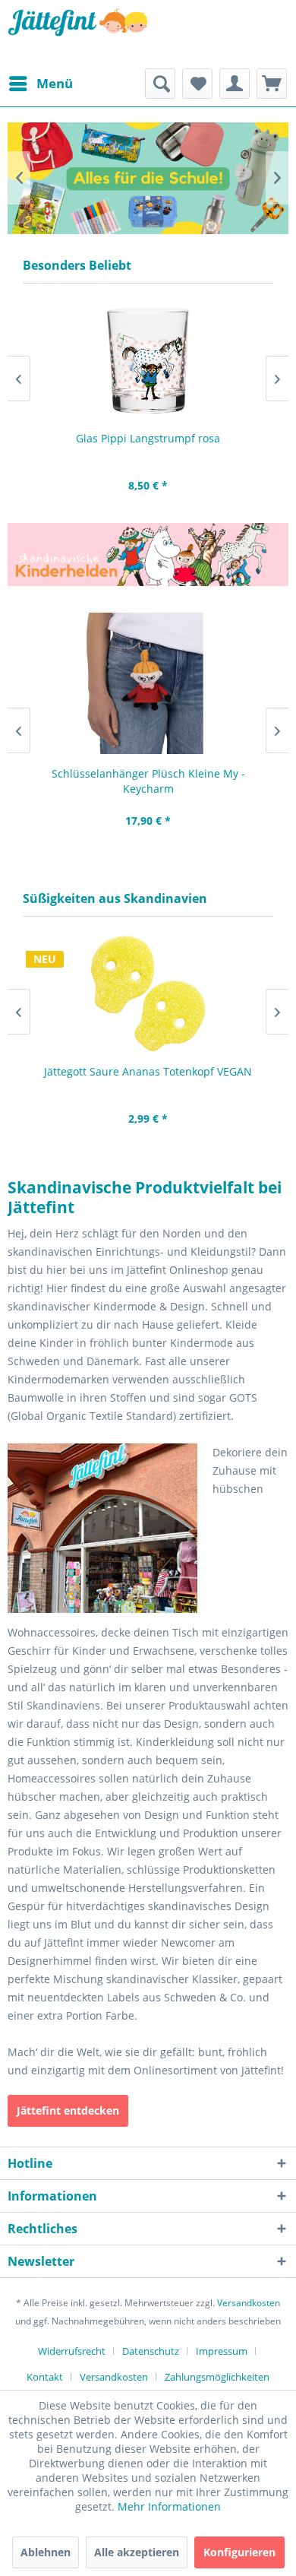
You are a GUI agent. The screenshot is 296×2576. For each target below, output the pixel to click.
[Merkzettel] (197, 84)
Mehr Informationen (169, 2506)
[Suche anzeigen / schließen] (160, 84)
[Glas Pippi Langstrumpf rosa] (148, 361)
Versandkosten (249, 2303)
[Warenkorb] (272, 84)
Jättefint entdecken (68, 2110)
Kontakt (45, 2377)
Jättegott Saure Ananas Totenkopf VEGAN (148, 1071)
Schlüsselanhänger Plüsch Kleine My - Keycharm (148, 781)
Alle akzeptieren (137, 2552)
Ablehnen (46, 2552)
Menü (55, 83)
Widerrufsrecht (72, 2351)
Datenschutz (151, 2351)
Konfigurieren (239, 2552)
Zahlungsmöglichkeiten (217, 2377)
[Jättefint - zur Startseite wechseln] (78, 34)
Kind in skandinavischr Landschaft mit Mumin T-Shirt (140, 178)
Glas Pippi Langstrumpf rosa (148, 438)
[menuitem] (40, 84)
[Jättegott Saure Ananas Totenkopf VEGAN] (148, 994)
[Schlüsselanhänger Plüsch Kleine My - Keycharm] (148, 683)
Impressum (222, 2351)
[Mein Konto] (235, 84)
